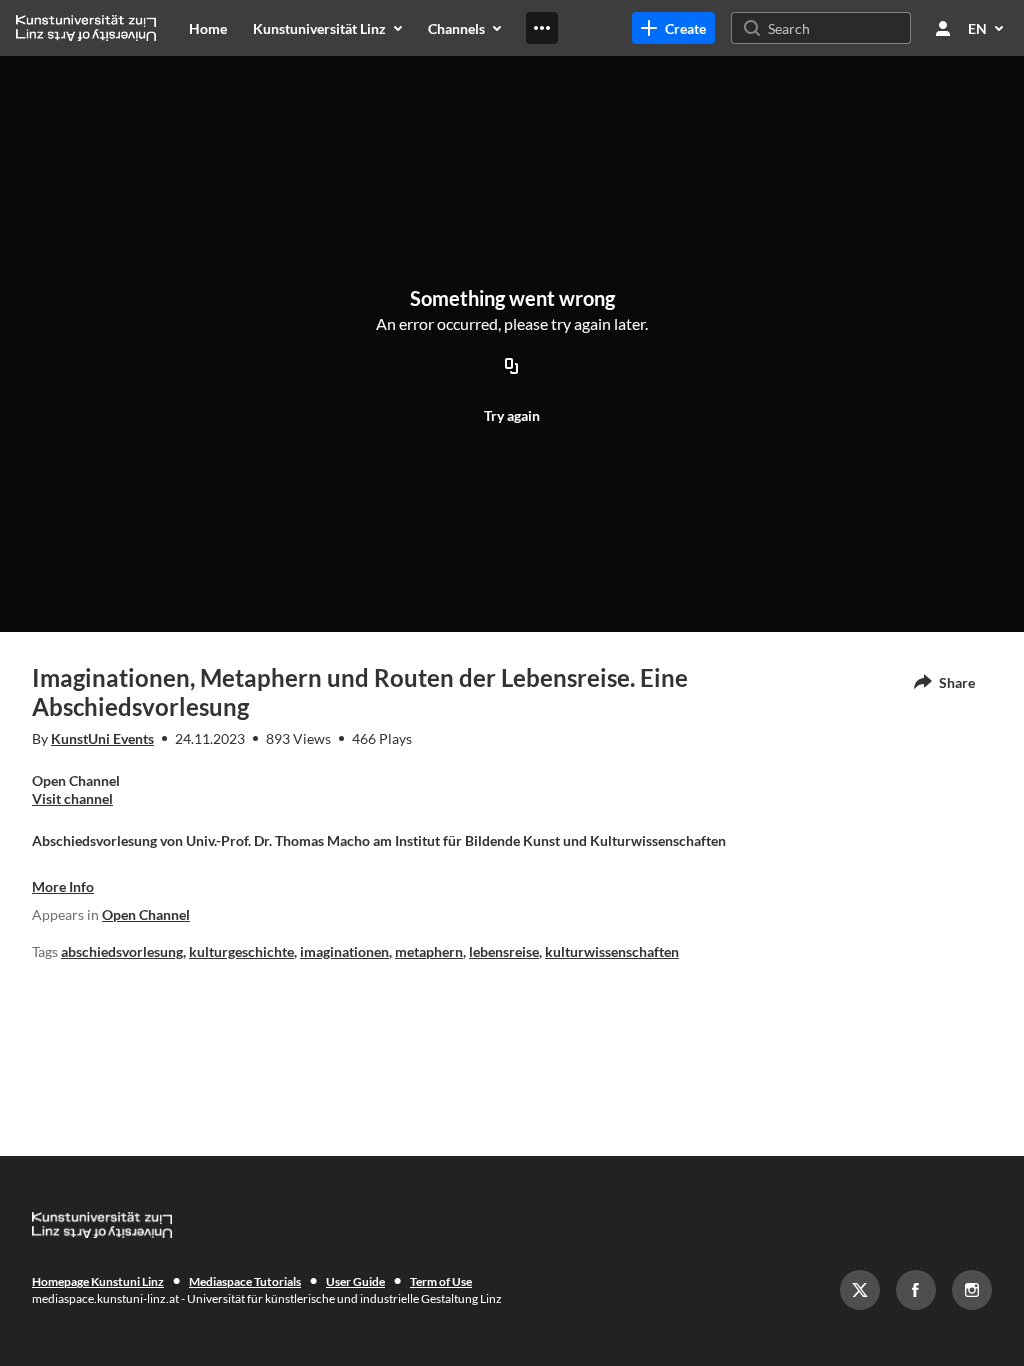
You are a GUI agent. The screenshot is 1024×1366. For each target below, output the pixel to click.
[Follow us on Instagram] (972, 1290)
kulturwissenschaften (612, 951)
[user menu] (943, 28)
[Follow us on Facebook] (916, 1290)
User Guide (355, 1281)
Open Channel (146, 914)
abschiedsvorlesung (122, 951)
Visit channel (72, 798)
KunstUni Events (102, 738)
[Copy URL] (512, 367)
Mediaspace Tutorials (245, 1281)
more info (63, 886)
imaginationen (344, 951)
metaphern (429, 951)
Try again (512, 415)
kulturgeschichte (241, 951)
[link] (673, 28)
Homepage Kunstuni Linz (98, 1281)
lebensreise (504, 951)
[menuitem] (208, 28)
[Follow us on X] (860, 1290)
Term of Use (441, 1281)
